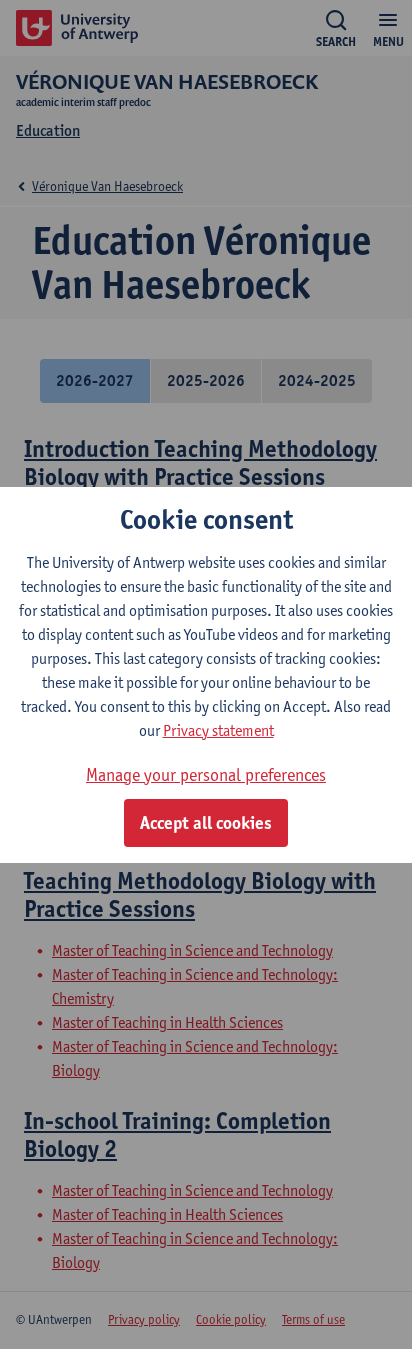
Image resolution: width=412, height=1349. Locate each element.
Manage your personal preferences (206, 774)
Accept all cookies (206, 823)
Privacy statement (218, 730)
